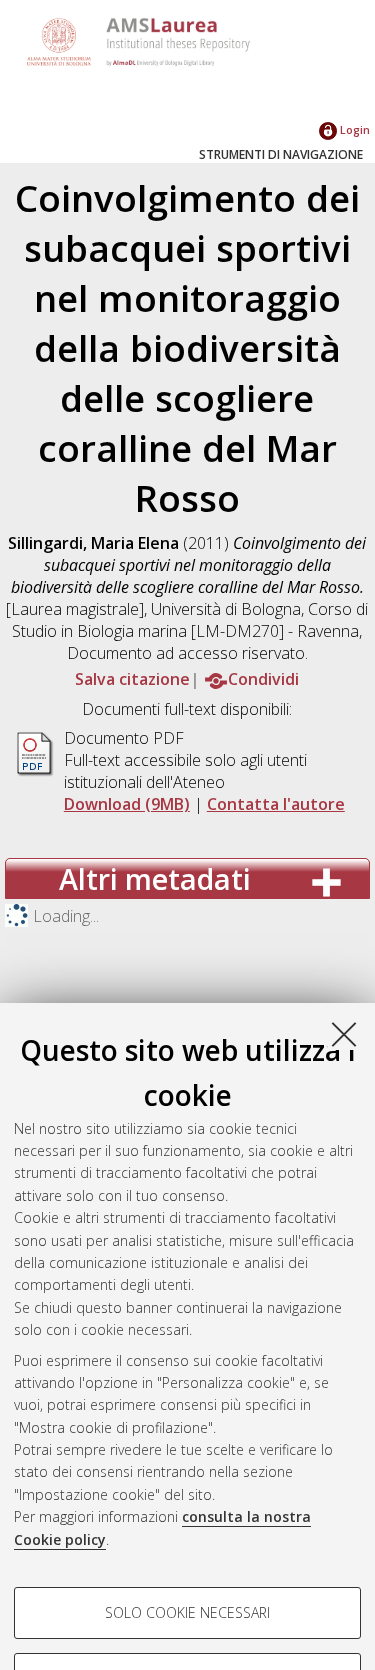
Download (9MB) (127, 804)
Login (353, 129)
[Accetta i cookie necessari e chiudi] (344, 1034)
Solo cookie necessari (187, 1612)
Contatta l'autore (276, 804)
